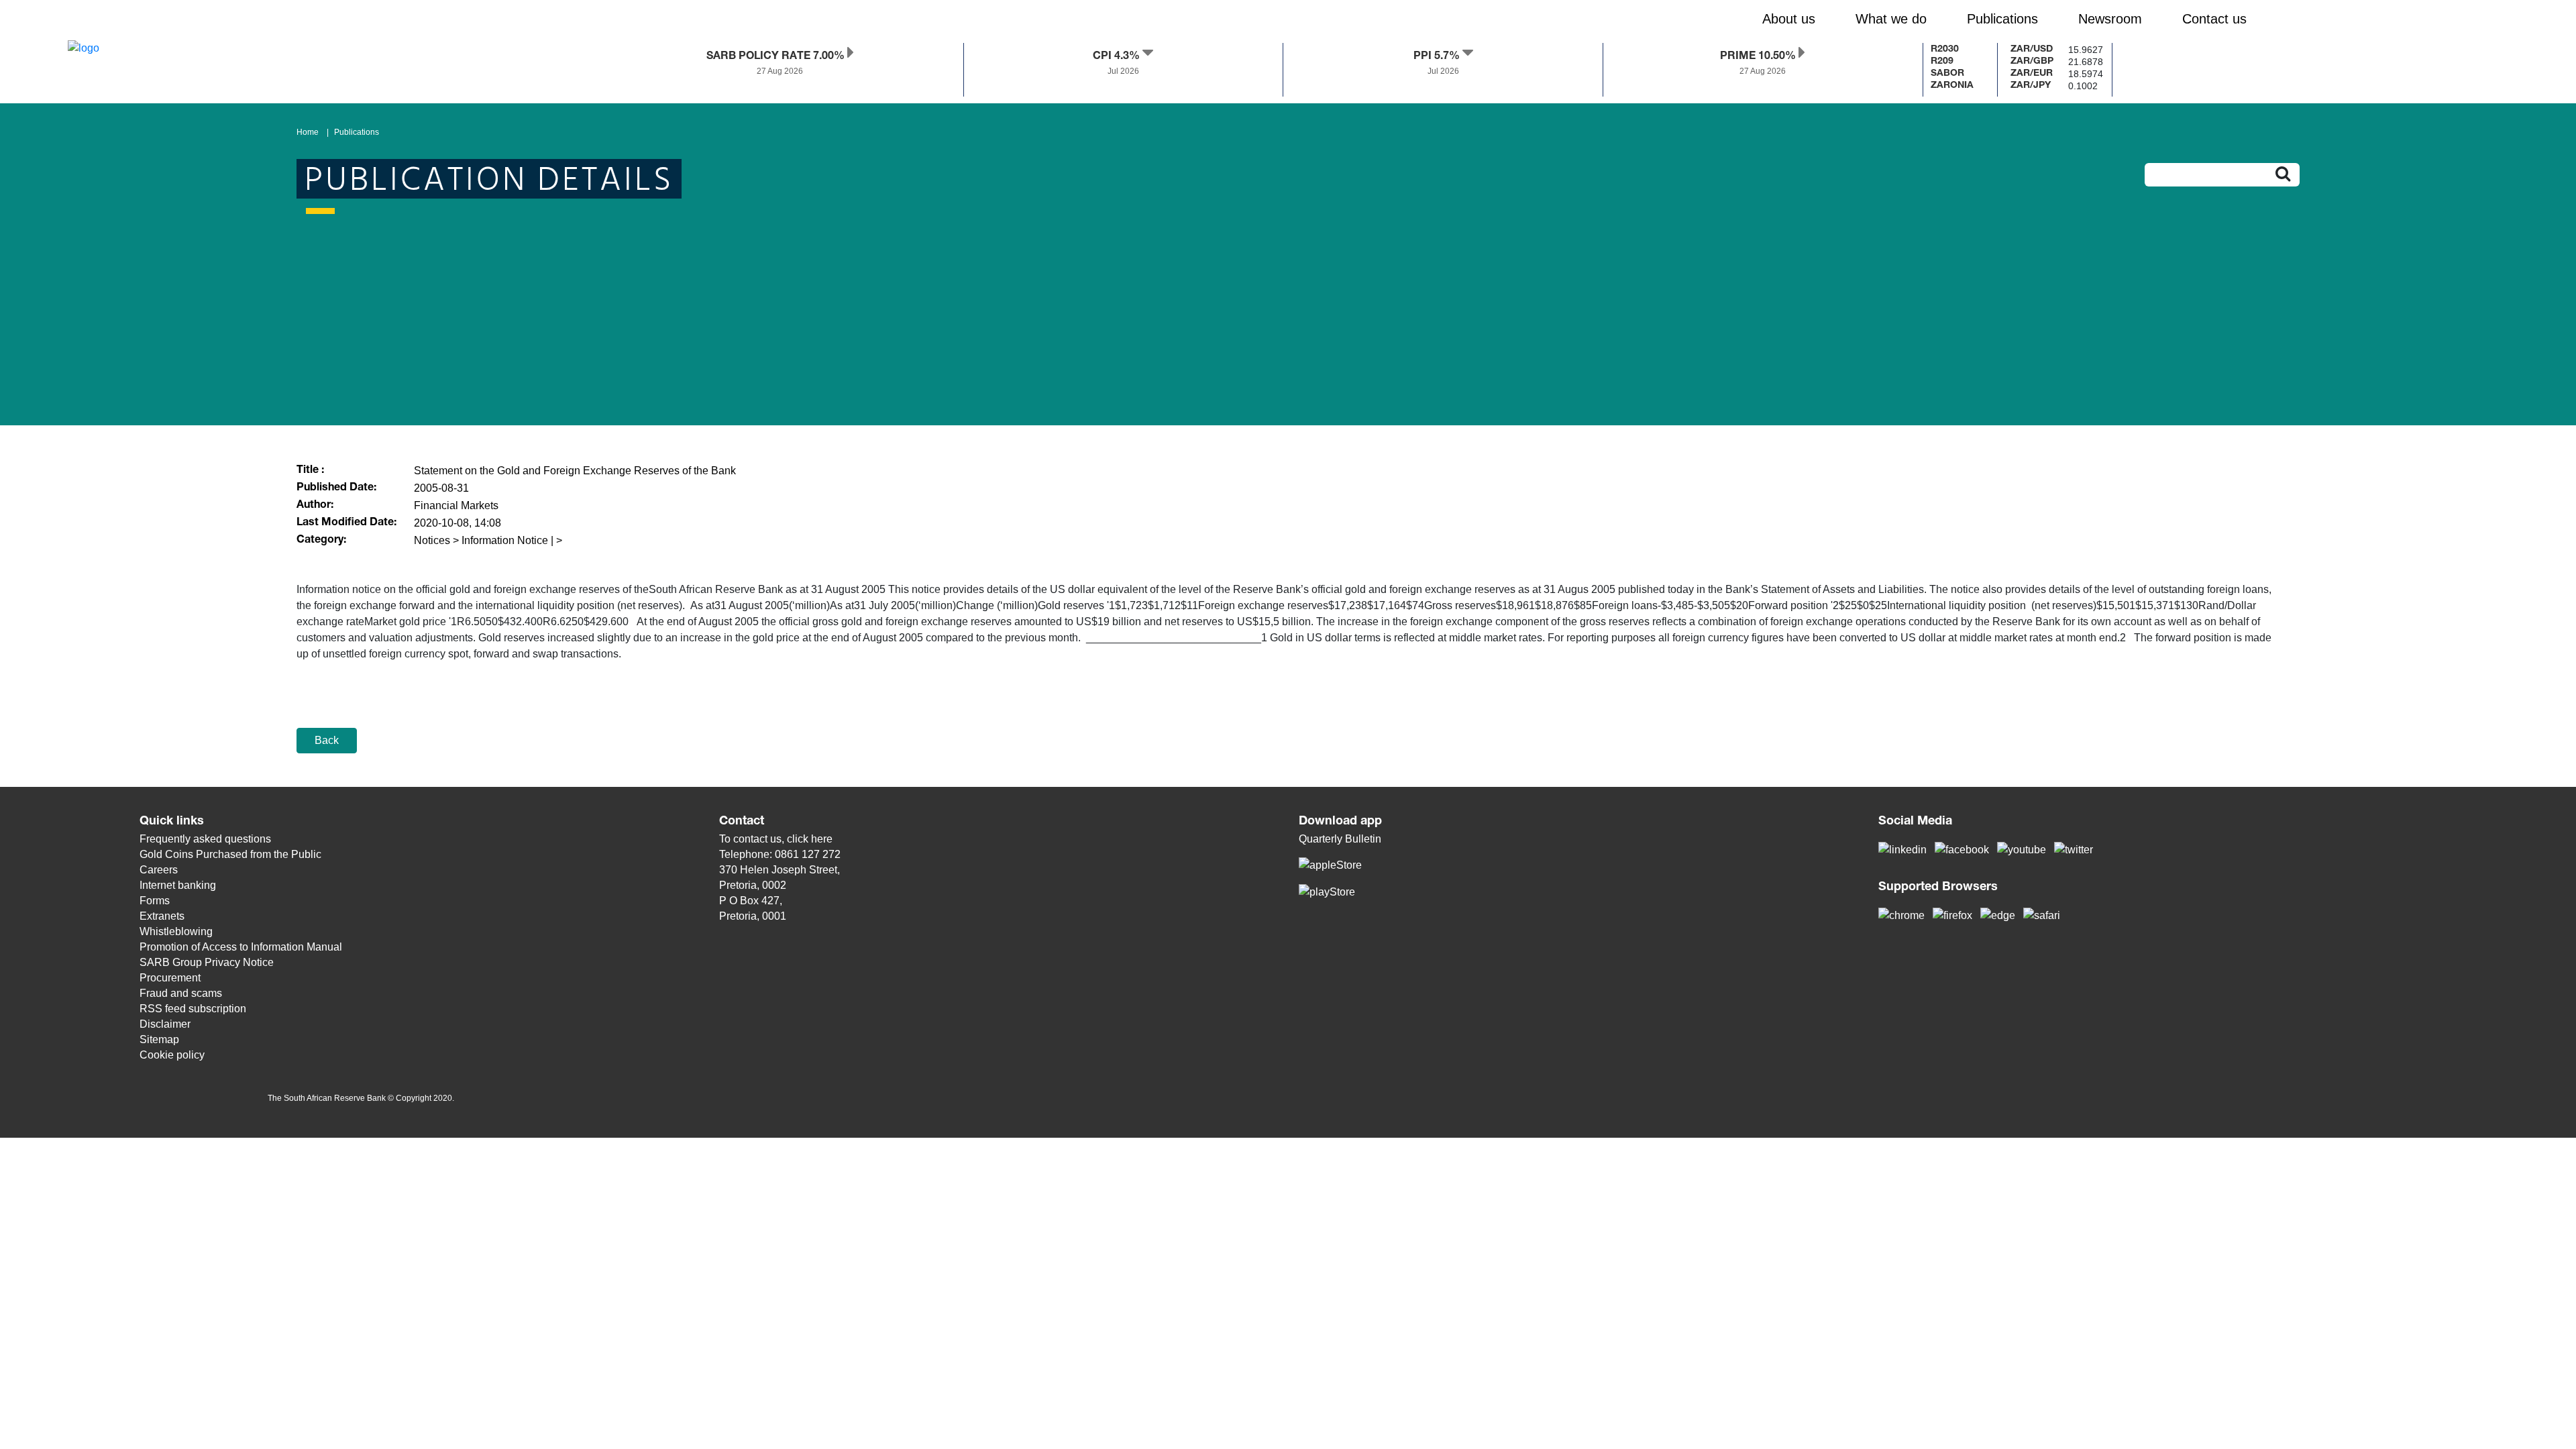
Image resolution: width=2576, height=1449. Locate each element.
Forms (155, 901)
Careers (159, 870)
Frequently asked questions (205, 839)
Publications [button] (2002, 19)
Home (308, 132)
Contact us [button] (2214, 19)
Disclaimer (165, 1024)
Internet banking (178, 885)
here (822, 839)
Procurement (170, 978)
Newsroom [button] (2110, 19)
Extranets (162, 916)
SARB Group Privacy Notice (207, 962)
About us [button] (1789, 19)
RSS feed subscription (193, 1009)
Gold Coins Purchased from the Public (230, 854)
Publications (357, 132)
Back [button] (327, 740)
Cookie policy (172, 1055)
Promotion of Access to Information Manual (241, 947)
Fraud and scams (181, 993)
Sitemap (159, 1039)
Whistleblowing (176, 931)
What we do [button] (1891, 19)
